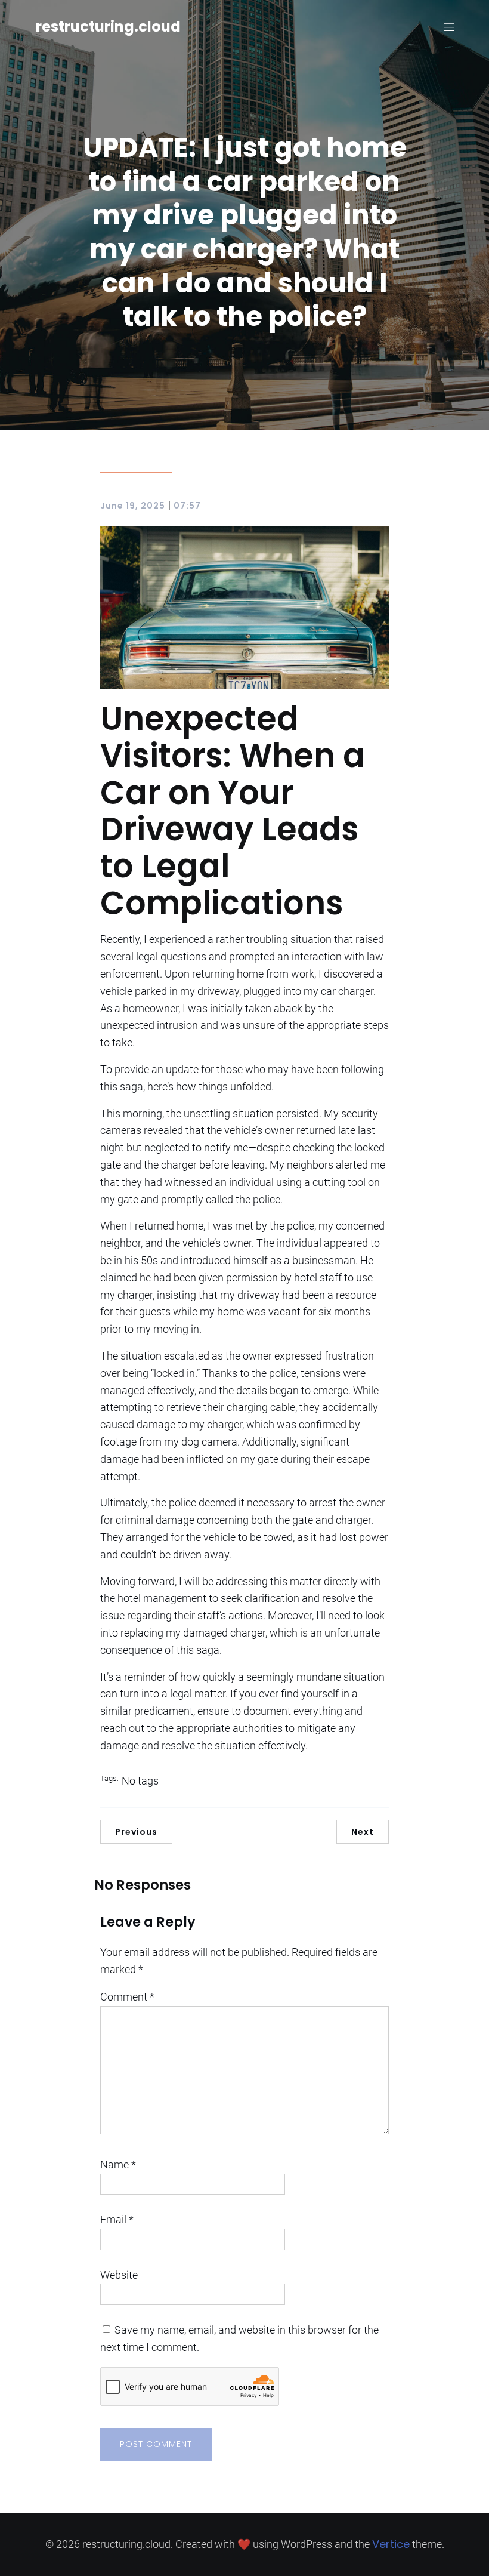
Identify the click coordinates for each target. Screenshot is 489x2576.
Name (118, 2164)
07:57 (187, 506)
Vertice (391, 2544)
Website (119, 2275)
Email (117, 2219)
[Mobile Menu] (449, 27)
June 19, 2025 (133, 506)
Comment (127, 1997)
